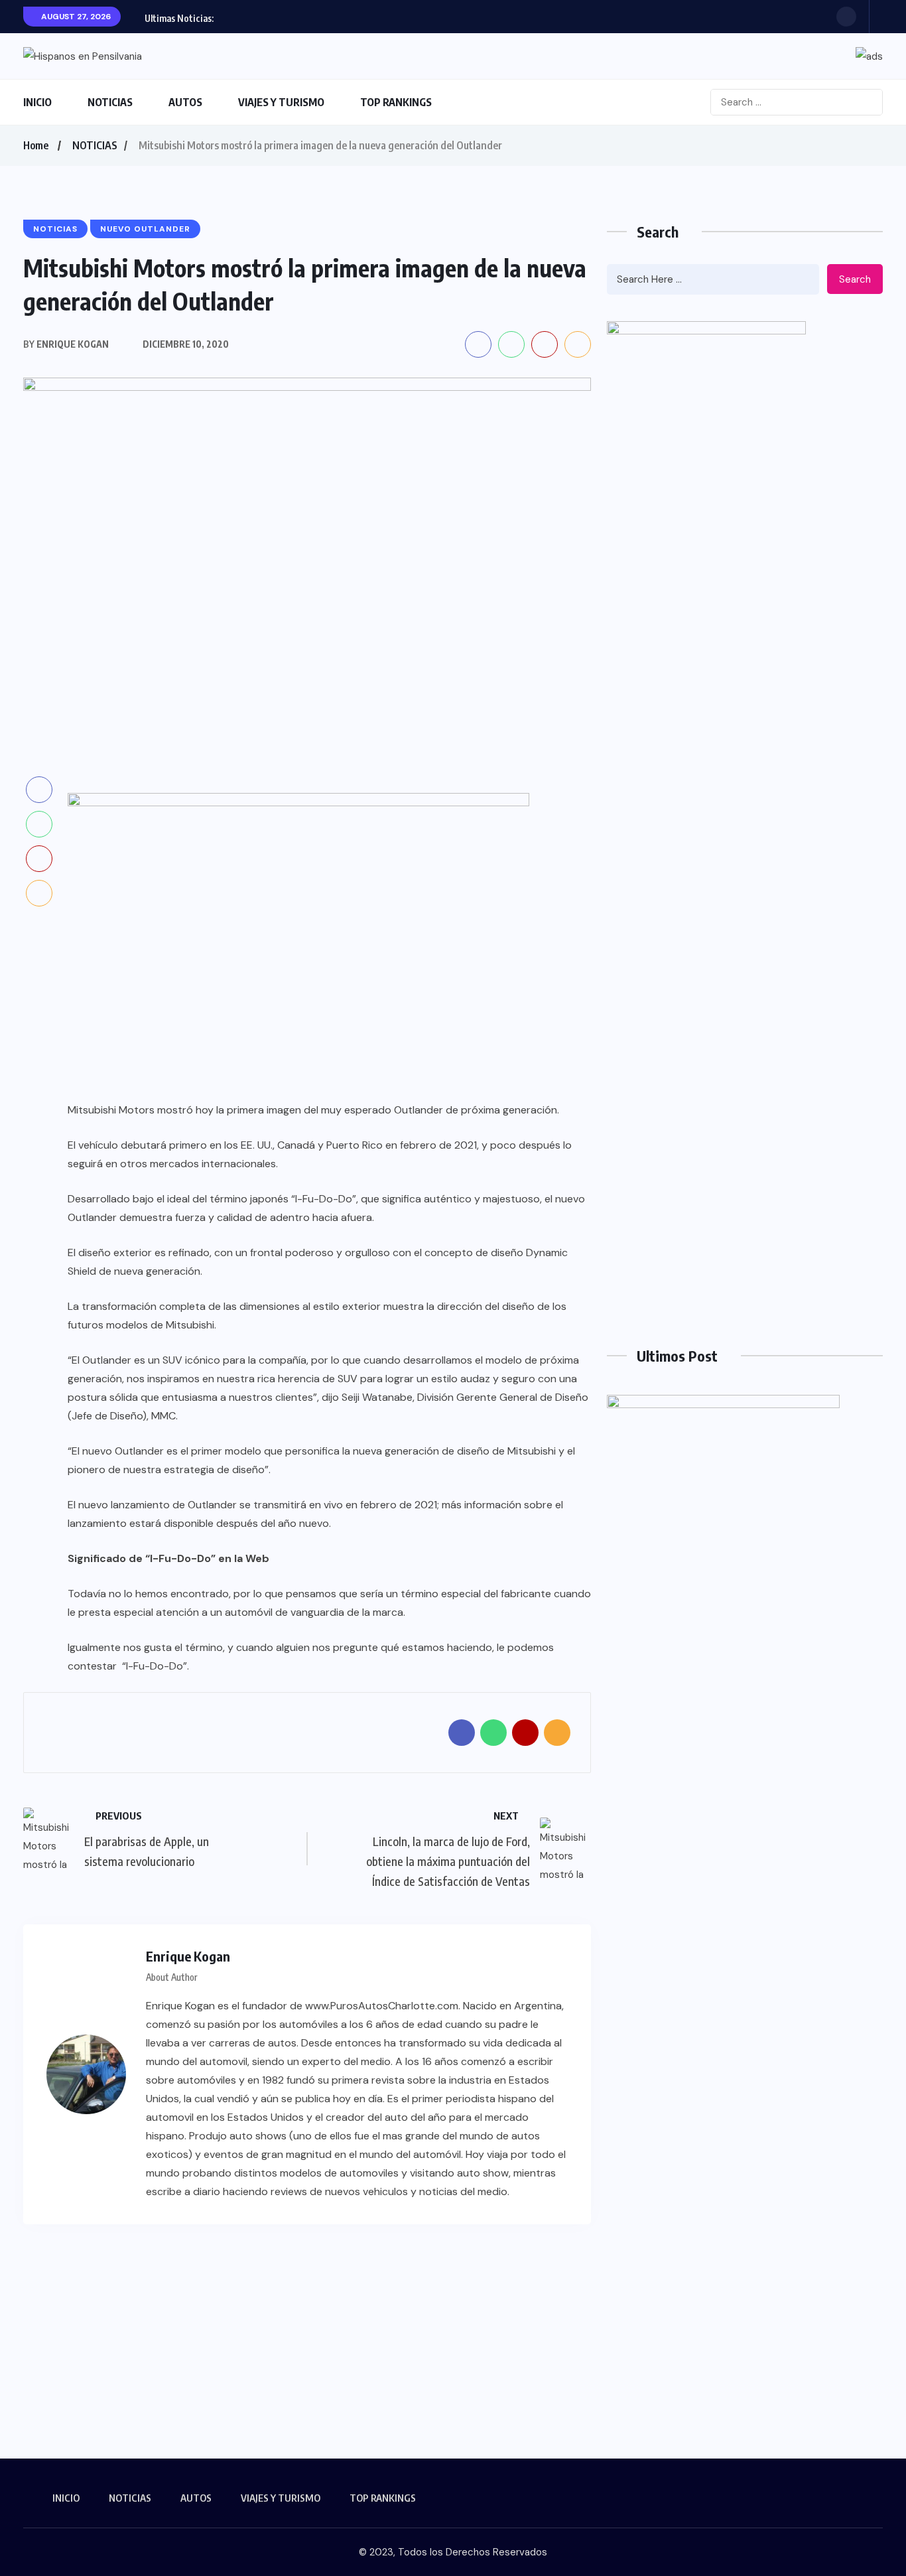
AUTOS (185, 102)
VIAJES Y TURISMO (281, 102)
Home (36, 145)
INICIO (37, 102)
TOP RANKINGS (396, 102)
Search (855, 279)
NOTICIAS (110, 102)
